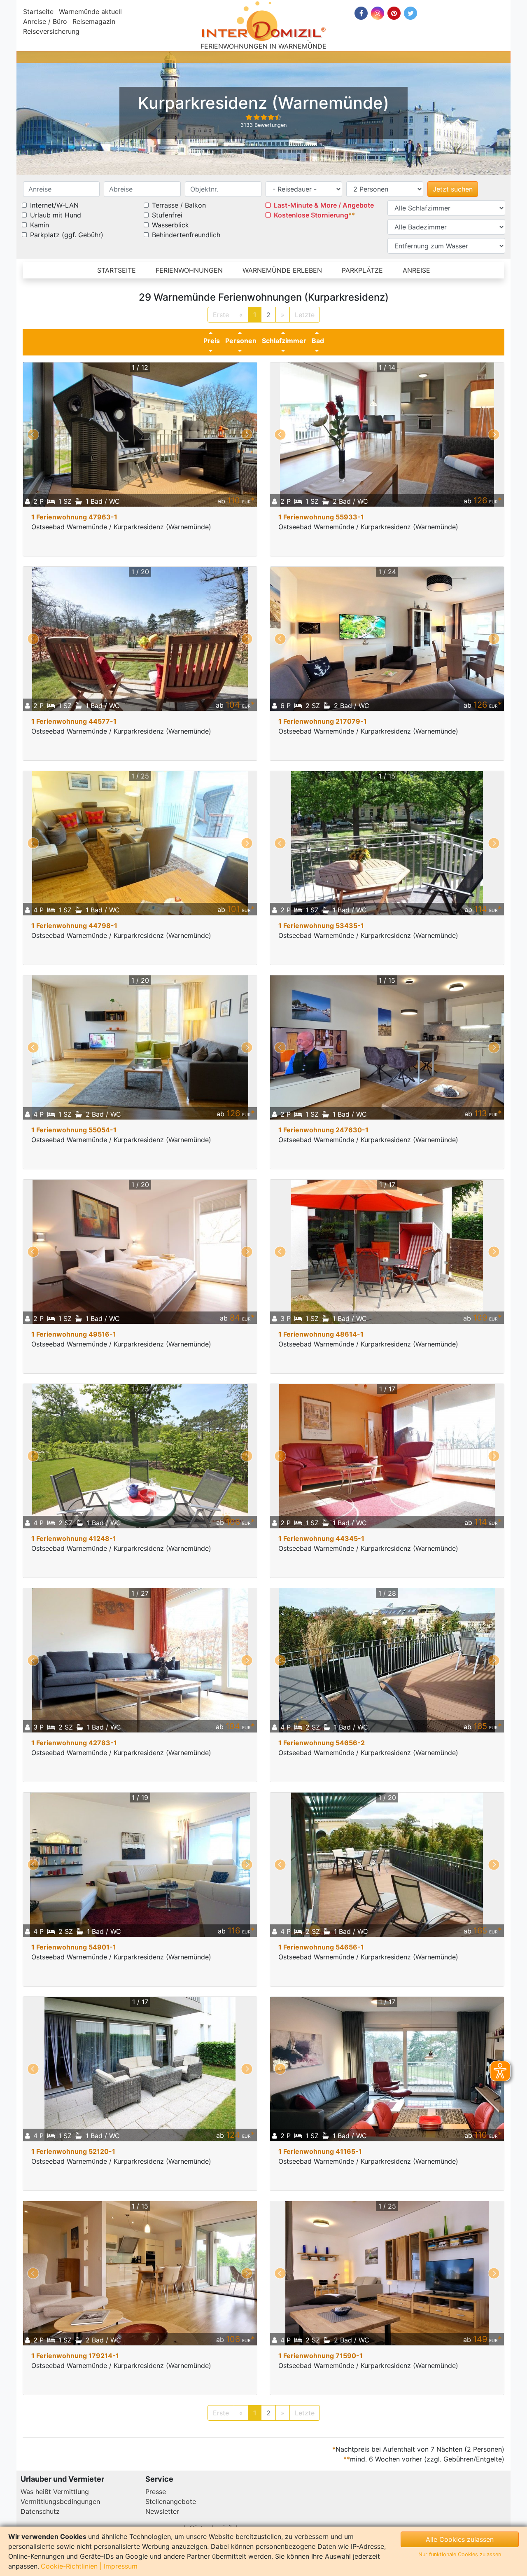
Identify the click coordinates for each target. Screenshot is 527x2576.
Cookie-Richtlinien (69, 2566)
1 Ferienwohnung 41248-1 (74, 1538)
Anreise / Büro (45, 21)
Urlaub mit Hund (56, 215)
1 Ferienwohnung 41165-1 (320, 2151)
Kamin (40, 225)
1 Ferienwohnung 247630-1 (323, 1130)
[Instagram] (378, 13)
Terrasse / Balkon (179, 205)
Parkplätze (362, 270)
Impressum (121, 2566)
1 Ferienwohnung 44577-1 (74, 721)
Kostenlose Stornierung (311, 215)
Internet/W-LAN (54, 205)
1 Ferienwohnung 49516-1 (74, 1334)
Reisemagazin (94, 21)
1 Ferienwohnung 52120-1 (73, 2151)
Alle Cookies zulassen (460, 2539)
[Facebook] (361, 13)
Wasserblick (170, 225)
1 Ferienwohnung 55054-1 (74, 1130)
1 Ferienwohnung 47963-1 (74, 517)
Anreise (416, 270)
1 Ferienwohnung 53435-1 (321, 926)
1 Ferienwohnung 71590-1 (321, 2356)
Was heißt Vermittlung (55, 2492)
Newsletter (162, 2511)
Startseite (38, 12)
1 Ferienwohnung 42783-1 (74, 1743)
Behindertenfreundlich (186, 235)
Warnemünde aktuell (90, 12)
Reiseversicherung (51, 31)
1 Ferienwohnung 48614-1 (321, 1334)
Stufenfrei (167, 215)
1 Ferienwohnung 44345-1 (321, 1538)
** (352, 215)
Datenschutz (40, 2511)
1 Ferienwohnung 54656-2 (322, 1743)
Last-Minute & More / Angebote (324, 205)
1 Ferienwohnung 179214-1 (75, 2356)
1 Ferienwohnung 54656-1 (321, 1947)
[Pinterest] (394, 13)
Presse (156, 2492)
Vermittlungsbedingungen (60, 2501)
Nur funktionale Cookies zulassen (460, 2554)
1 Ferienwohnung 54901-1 (74, 1947)
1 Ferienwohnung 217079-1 (323, 721)
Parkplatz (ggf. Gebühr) (67, 235)
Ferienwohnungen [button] (189, 270)
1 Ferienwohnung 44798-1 (74, 926)
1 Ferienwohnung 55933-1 (321, 517)
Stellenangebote (171, 2501)
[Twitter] (410, 13)
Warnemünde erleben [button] (282, 270)
